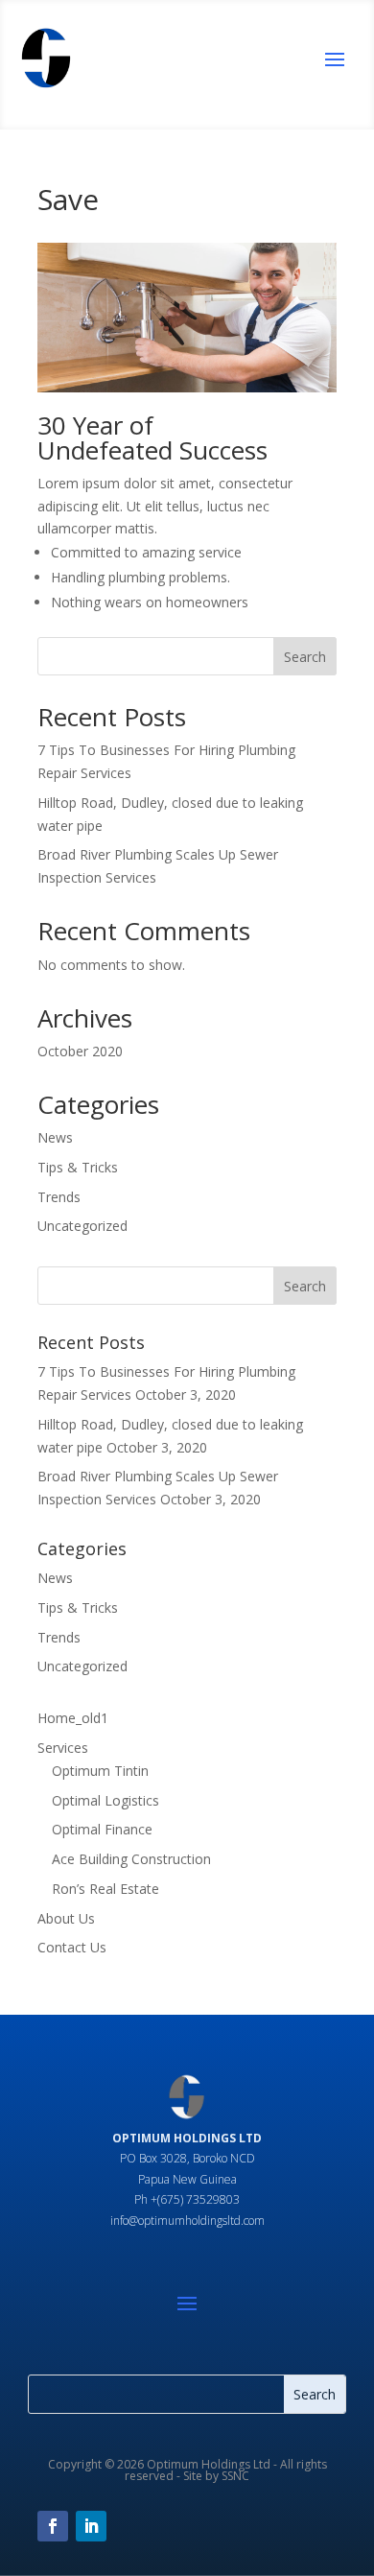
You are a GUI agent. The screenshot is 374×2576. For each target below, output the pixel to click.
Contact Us (72, 1947)
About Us (66, 1918)
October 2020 (80, 1051)
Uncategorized (82, 1226)
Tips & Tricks (78, 1167)
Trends (59, 1197)
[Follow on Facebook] (53, 2526)
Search (305, 657)
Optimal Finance (102, 1829)
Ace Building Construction (131, 1859)
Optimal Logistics (105, 1800)
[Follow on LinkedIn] (91, 2526)
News (55, 1137)
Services (63, 1748)
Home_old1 (73, 1718)
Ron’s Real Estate (105, 1889)
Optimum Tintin (100, 1771)
